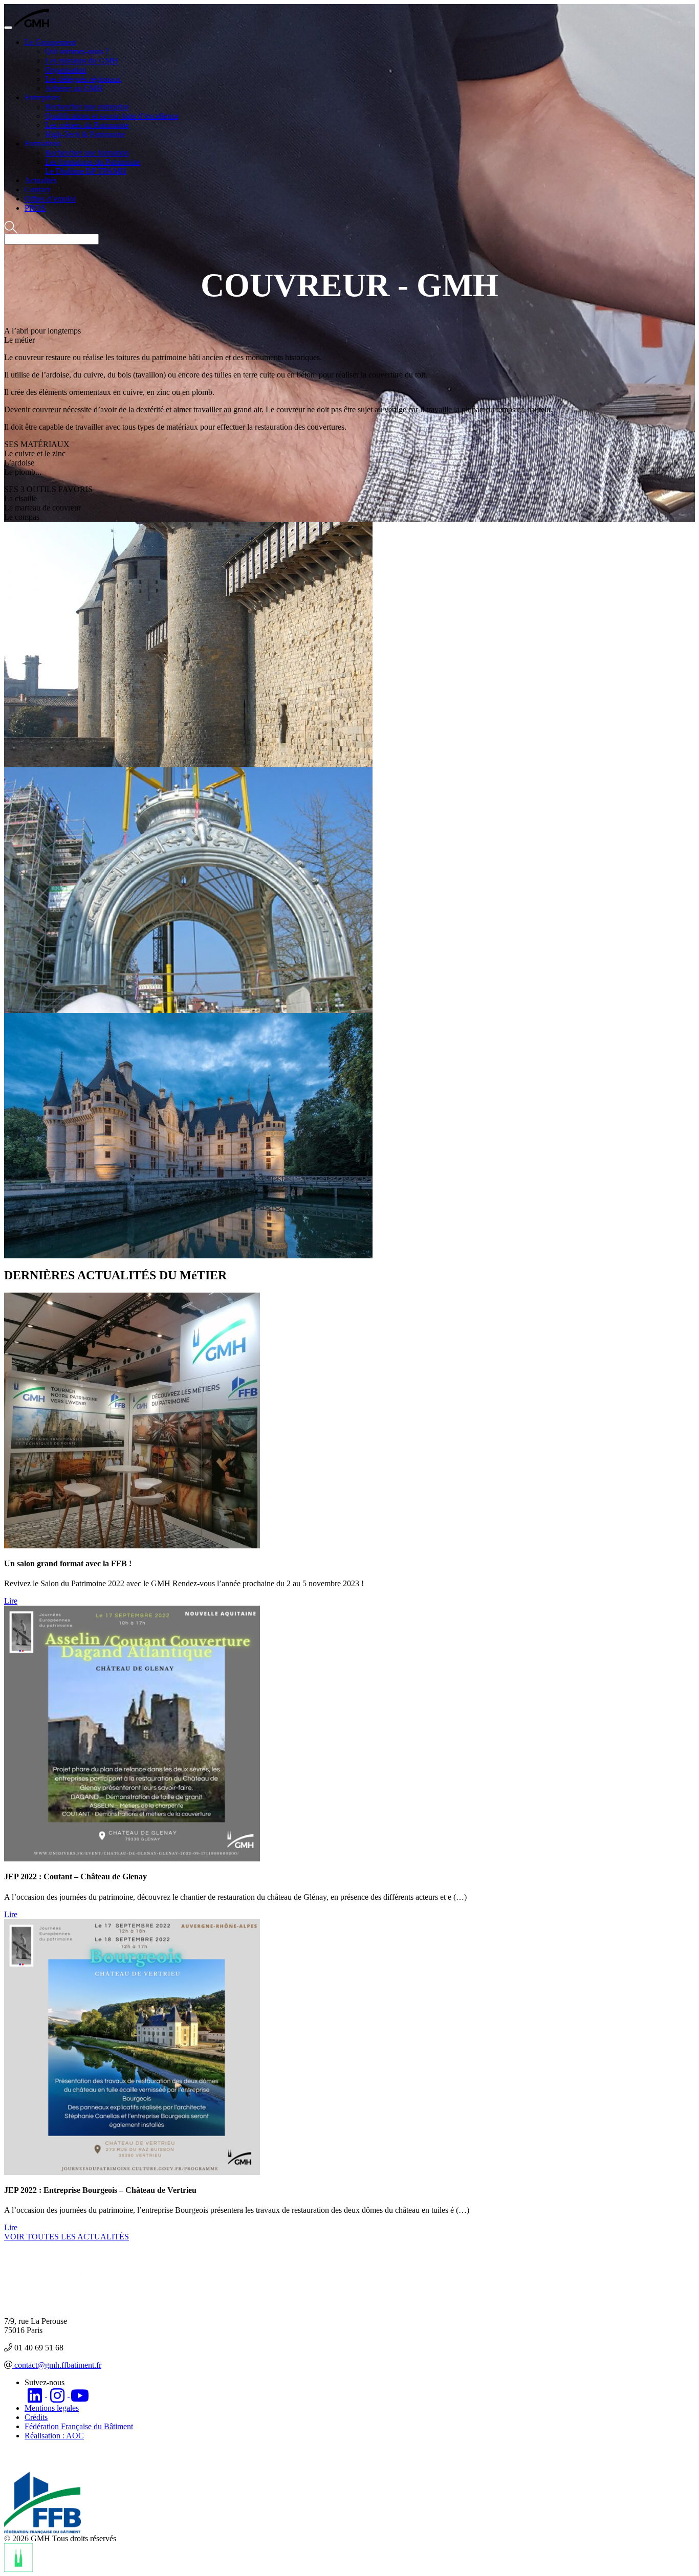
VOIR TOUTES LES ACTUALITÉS (67, 2237)
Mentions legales (52, 2408)
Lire (11, 1601)
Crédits (36, 2417)
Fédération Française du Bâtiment (79, 2426)
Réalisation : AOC (54, 2436)
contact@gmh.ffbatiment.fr (57, 2365)
